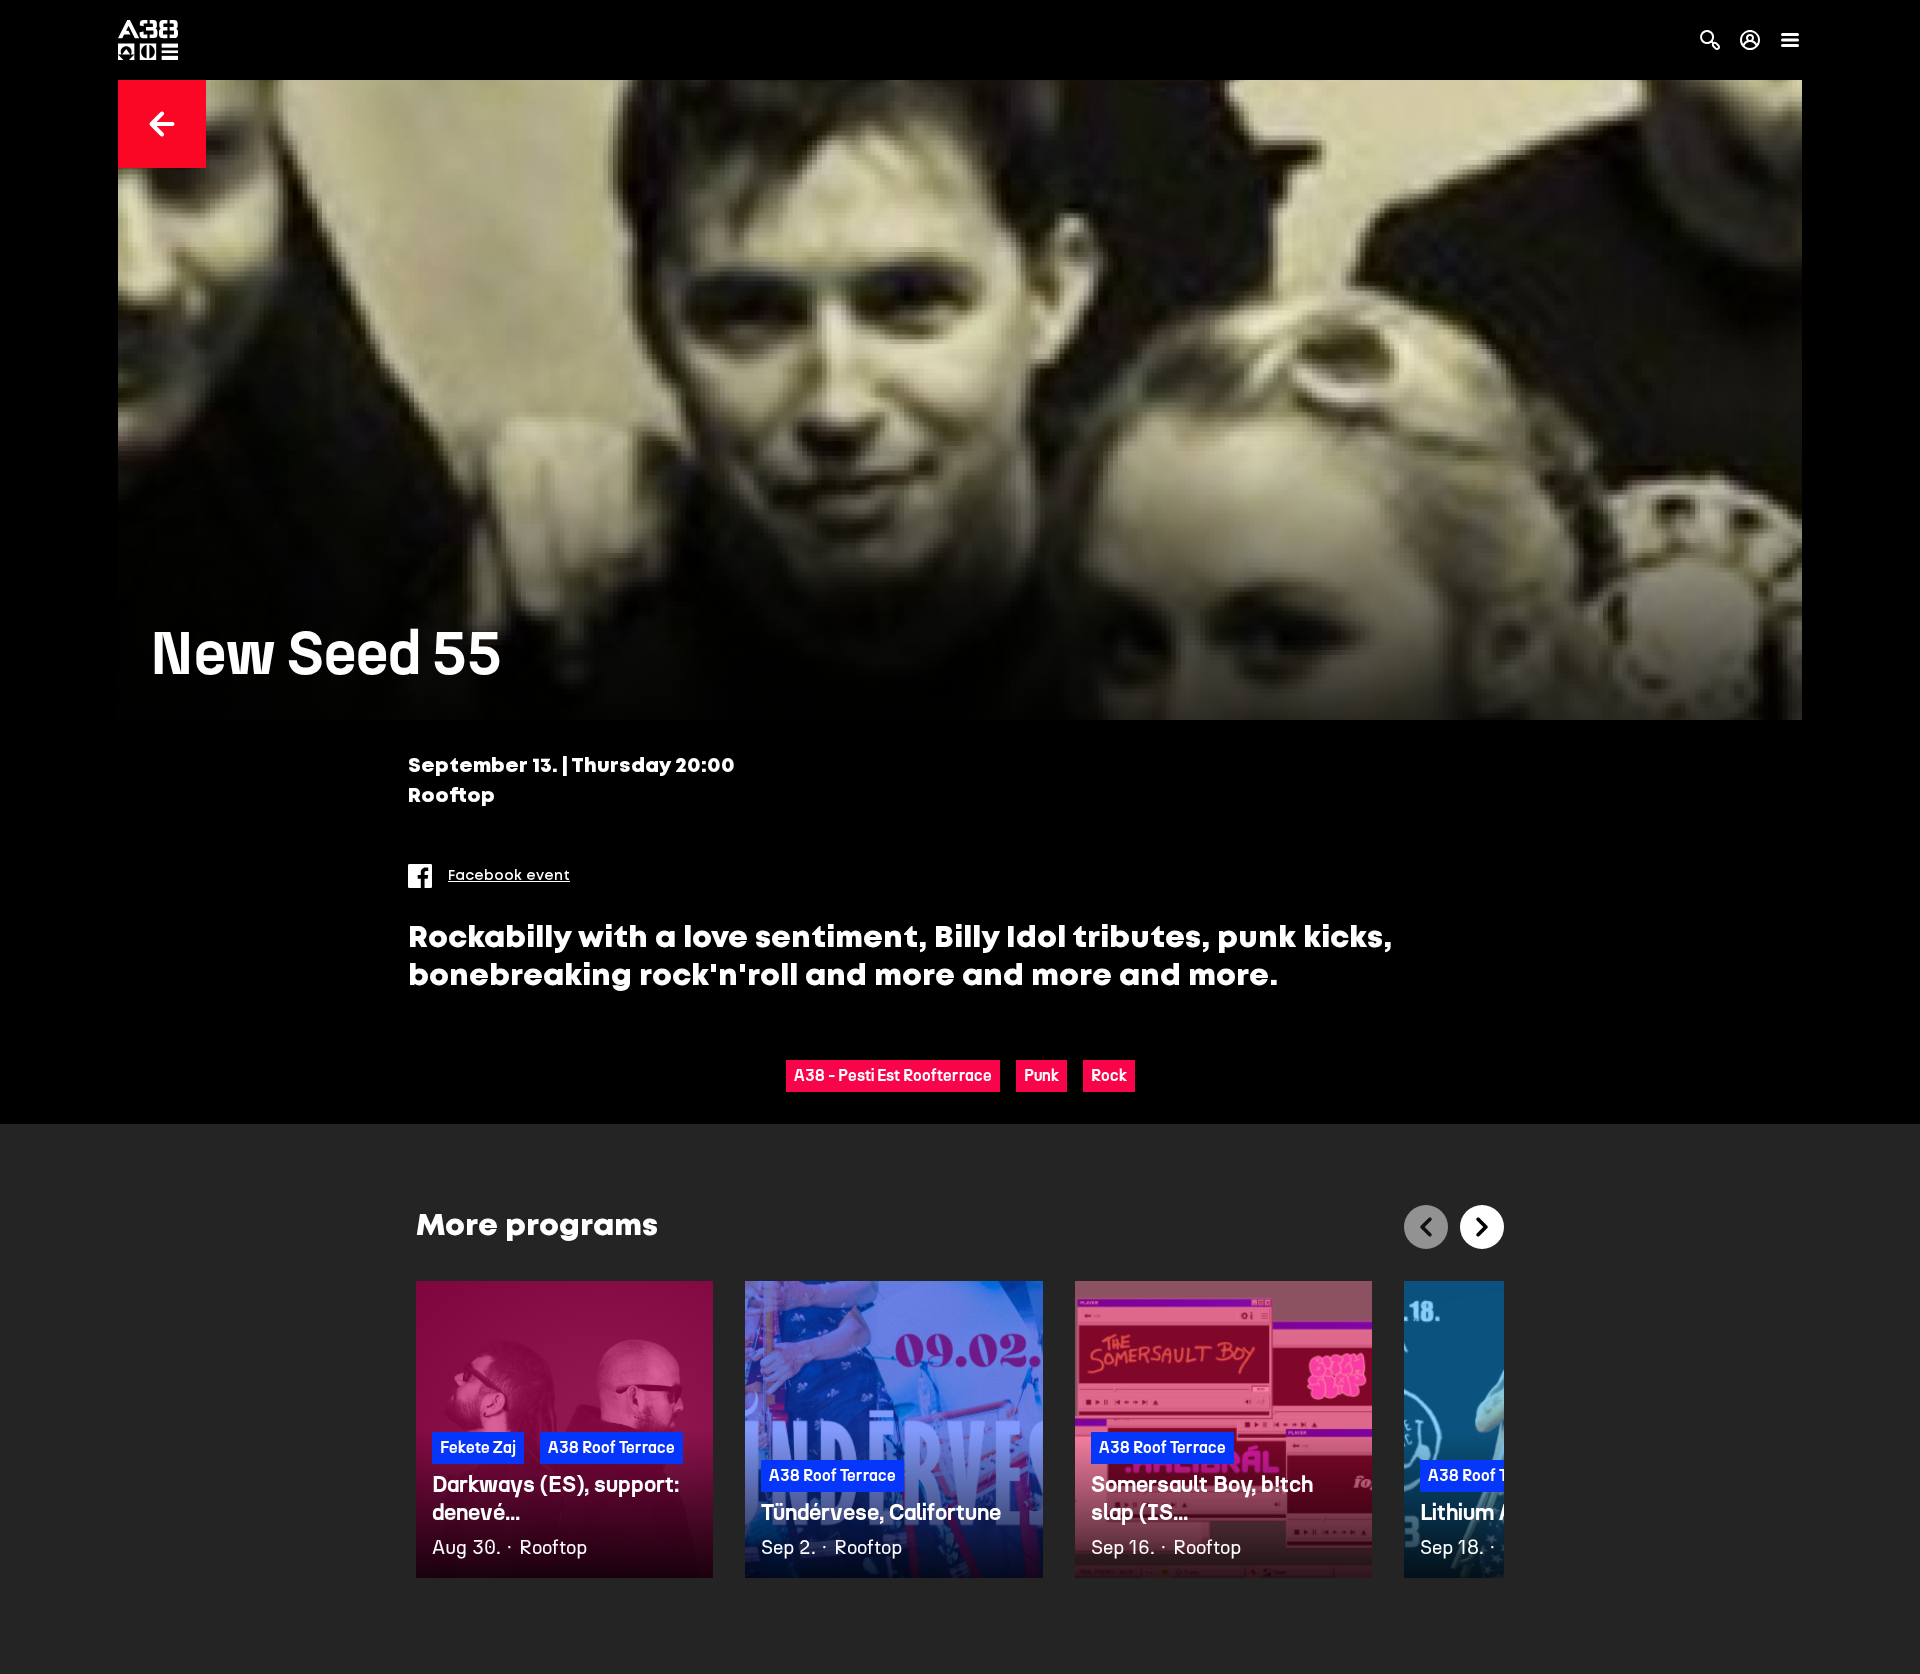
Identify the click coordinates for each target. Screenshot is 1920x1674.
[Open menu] (1790, 40)
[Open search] (1710, 40)
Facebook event (509, 876)
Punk (1041, 1075)
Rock (1109, 1075)
